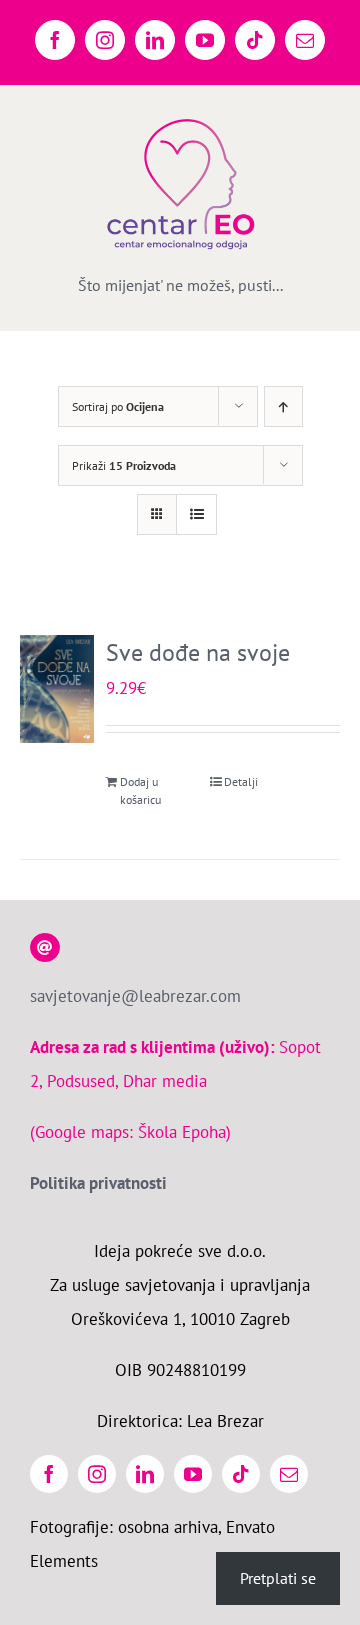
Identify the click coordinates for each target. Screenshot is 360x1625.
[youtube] (193, 1474)
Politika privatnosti (98, 1183)
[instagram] (97, 1474)
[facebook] (49, 1474)
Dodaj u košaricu (140, 790)
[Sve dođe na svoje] (57, 689)
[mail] (289, 1474)
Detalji (241, 781)
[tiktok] (241, 1474)
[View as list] (196, 514)
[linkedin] (145, 1474)
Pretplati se (278, 1578)
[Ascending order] (283, 406)
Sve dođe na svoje (198, 652)
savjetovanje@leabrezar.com (135, 996)
